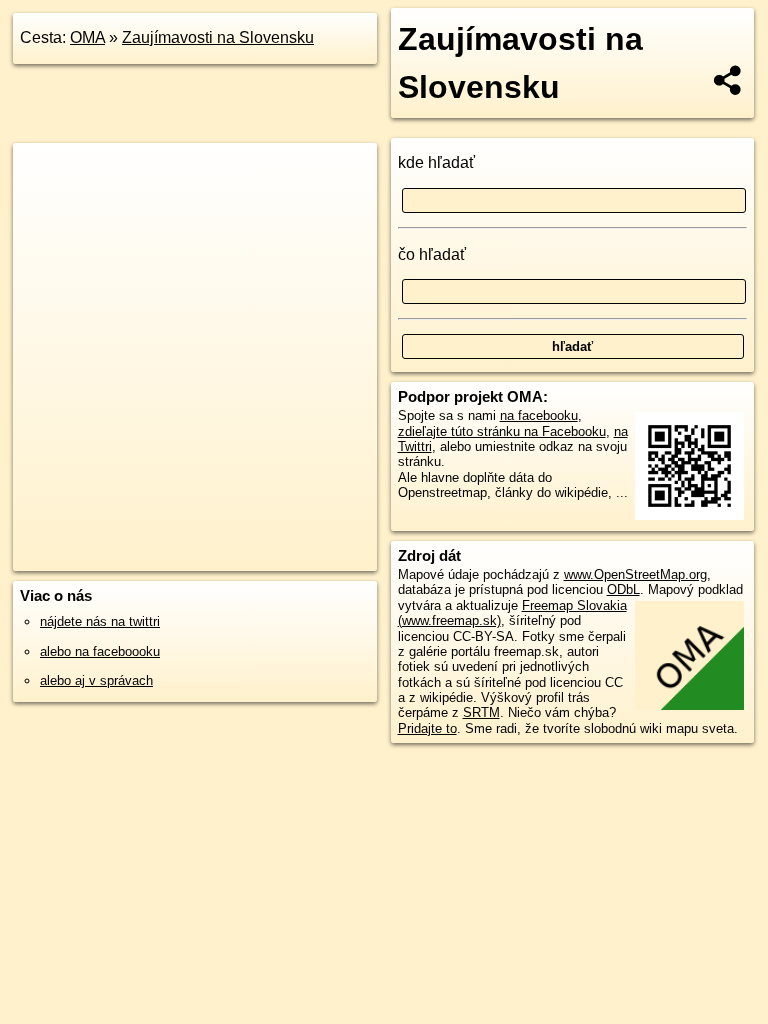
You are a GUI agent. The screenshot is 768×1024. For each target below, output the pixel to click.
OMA (87, 37)
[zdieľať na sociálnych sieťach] (728, 80)
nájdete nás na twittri (100, 621)
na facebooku (539, 415)
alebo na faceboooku (100, 651)
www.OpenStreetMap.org (635, 574)
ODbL (623, 589)
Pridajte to (427, 728)
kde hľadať (436, 162)
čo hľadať (432, 254)
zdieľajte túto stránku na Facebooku (502, 431)
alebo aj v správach (96, 680)
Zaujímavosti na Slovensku (218, 37)
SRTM (481, 712)
